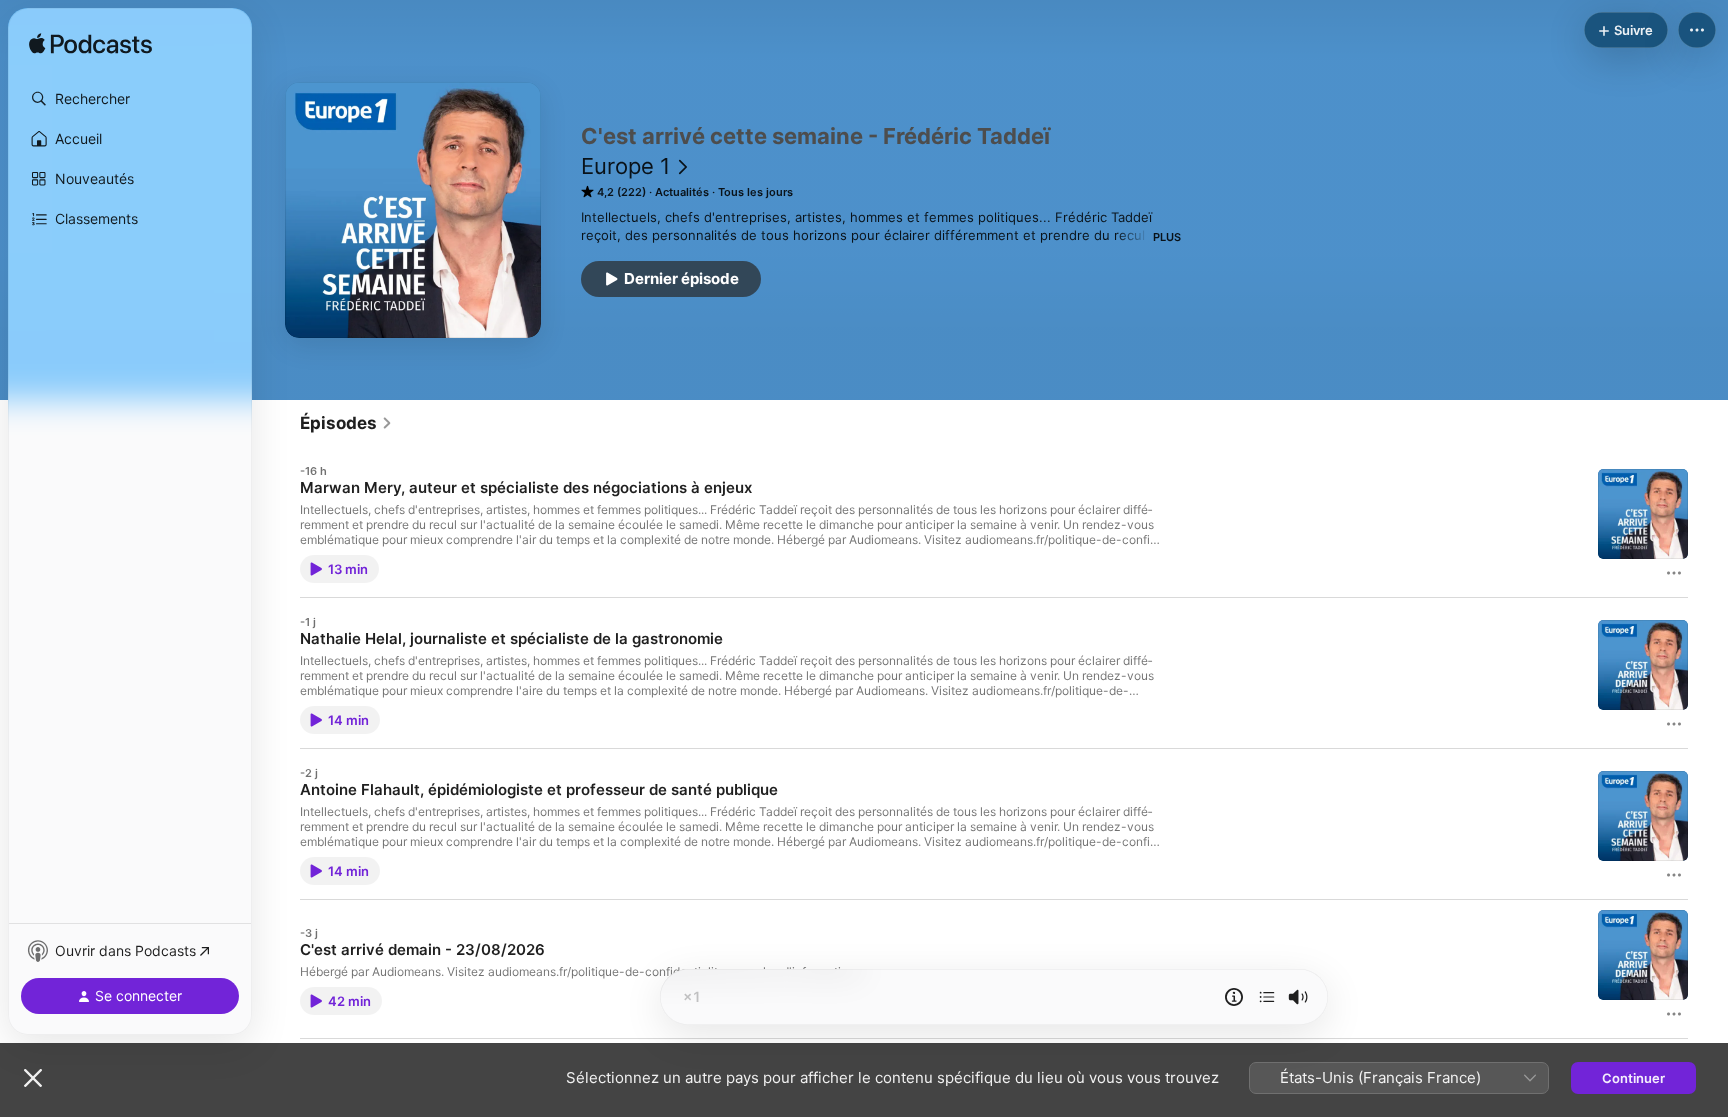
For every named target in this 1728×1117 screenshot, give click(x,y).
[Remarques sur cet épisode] (1234, 997)
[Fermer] (33, 1078)
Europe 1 (625, 166)
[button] (130, 99)
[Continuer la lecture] (1267, 997)
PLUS (1167, 237)
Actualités (682, 192)
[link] (346, 423)
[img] (90, 45)
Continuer (1633, 1078)
